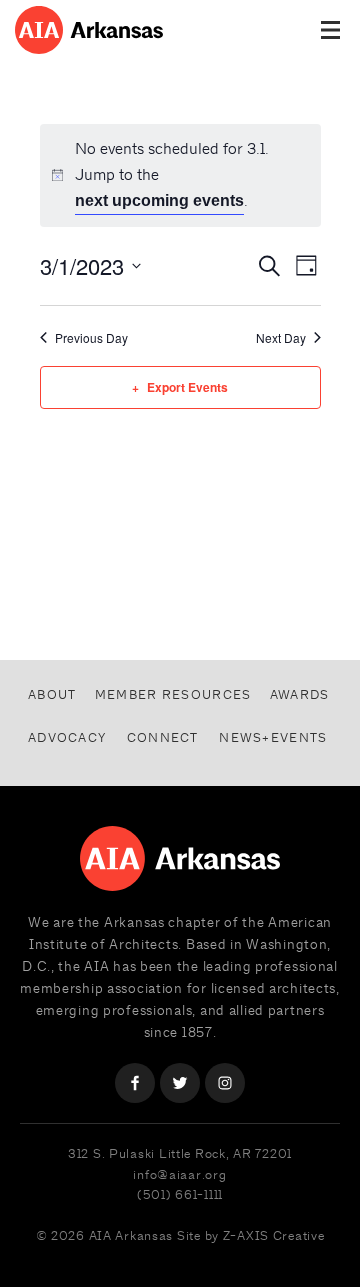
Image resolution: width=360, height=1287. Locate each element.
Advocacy (67, 737)
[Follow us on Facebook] (135, 1083)
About (52, 694)
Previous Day (91, 338)
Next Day (281, 338)
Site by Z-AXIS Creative (251, 1235)
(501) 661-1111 (180, 1194)
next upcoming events (159, 200)
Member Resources (173, 694)
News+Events (273, 737)
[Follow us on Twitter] (180, 1083)
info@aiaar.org (179, 1174)
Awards (300, 694)
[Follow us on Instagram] (225, 1083)
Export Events (187, 387)
